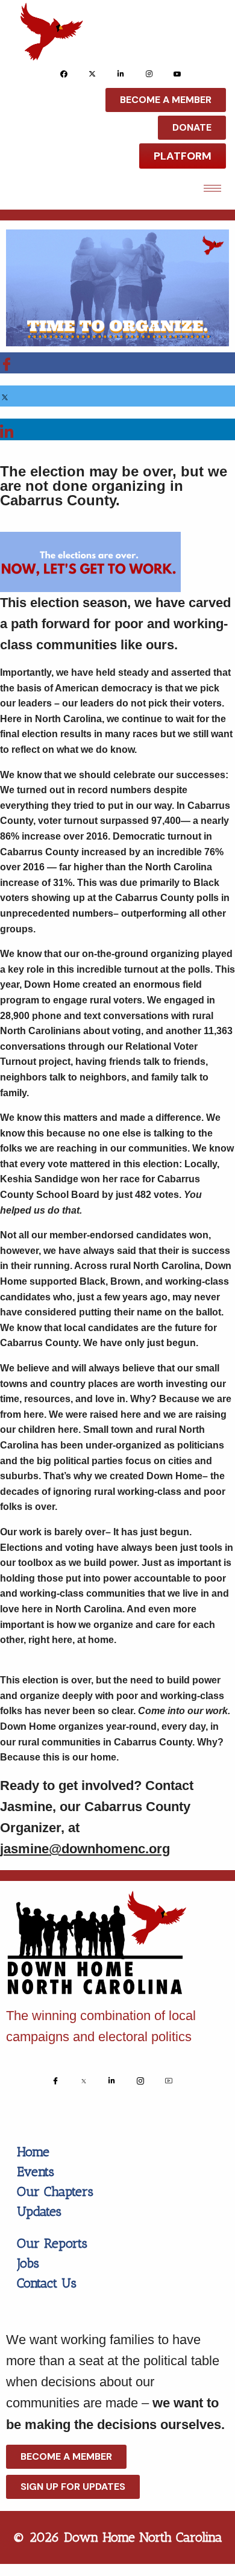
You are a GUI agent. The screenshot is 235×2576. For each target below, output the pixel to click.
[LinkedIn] (121, 73)
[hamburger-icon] (212, 188)
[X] (92, 73)
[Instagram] (149, 73)
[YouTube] (177, 73)
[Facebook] (64, 73)
